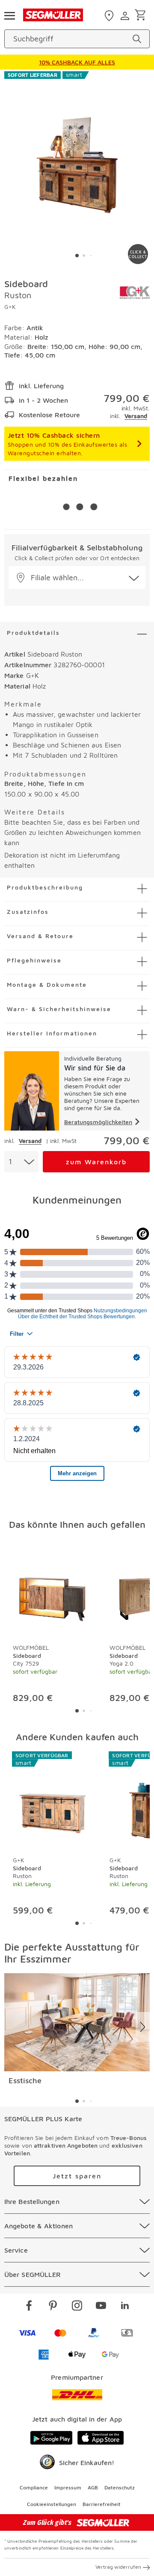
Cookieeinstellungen (52, 2504)
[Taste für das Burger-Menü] (9, 15)
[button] (77, 577)
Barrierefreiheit (102, 2504)
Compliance (34, 2487)
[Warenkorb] (142, 16)
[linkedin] (125, 2307)
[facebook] (29, 2307)
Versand (136, 416)
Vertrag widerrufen (118, 2567)
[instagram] (77, 2307)
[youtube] (101, 2307)
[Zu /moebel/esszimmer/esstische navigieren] (77, 2022)
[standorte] (110, 16)
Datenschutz (120, 2487)
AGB (93, 2487)
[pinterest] (53, 2307)
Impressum (68, 2487)
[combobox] (21, 1162)
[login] (126, 16)
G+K (10, 307)
